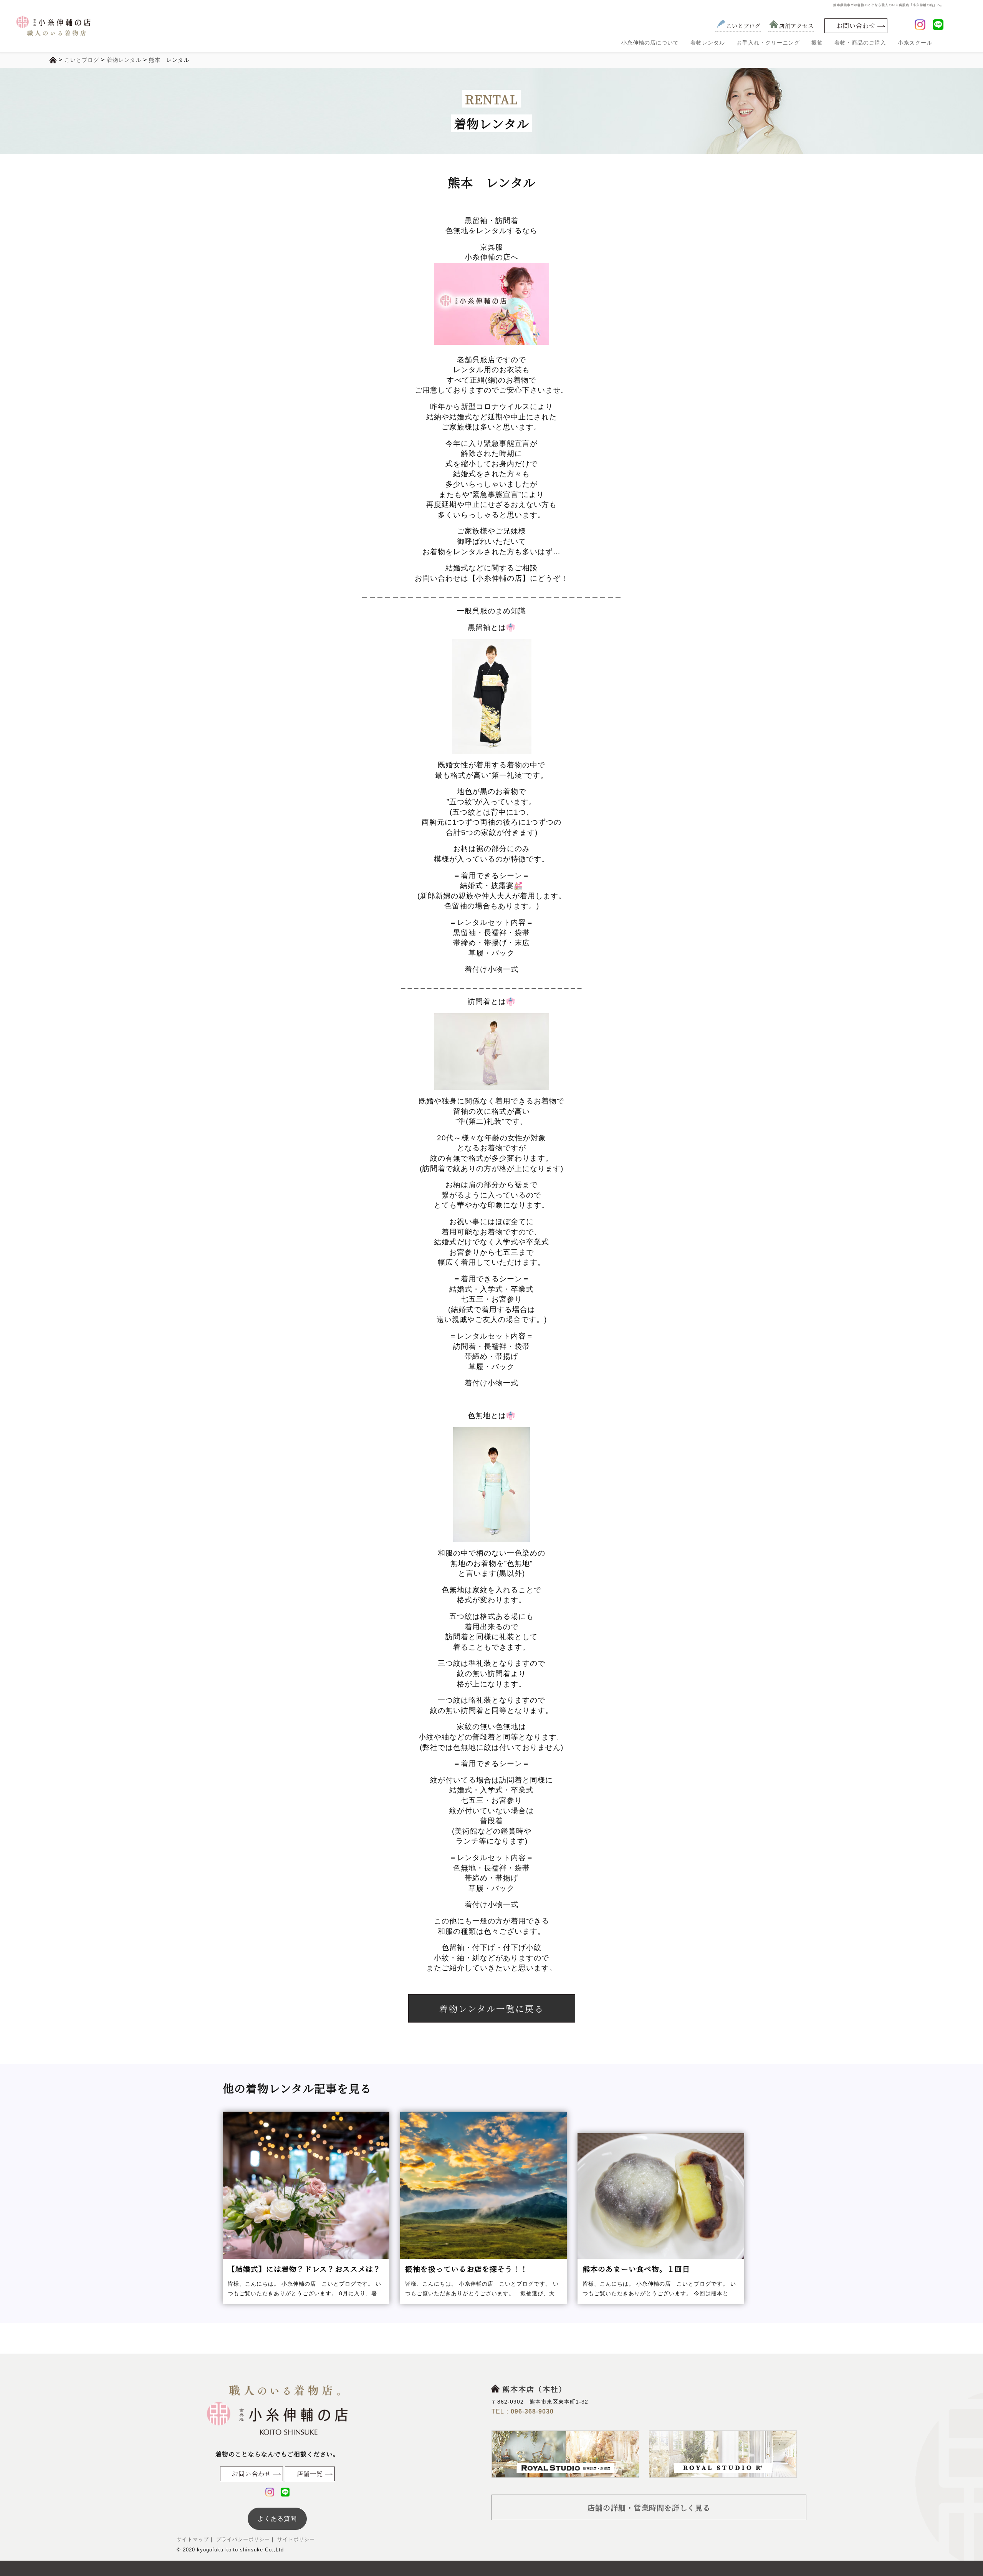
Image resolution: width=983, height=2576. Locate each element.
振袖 (817, 43)
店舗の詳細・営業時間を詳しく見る (649, 2507)
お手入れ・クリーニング (768, 43)
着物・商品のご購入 (860, 43)
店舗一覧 (310, 2474)
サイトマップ (193, 2539)
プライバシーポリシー (242, 2539)
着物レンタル (708, 43)
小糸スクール (915, 43)
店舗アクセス (796, 26)
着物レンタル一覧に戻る (492, 2008)
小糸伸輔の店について (650, 43)
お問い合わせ (856, 26)
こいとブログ (743, 26)
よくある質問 (277, 2519)
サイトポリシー (295, 2539)
